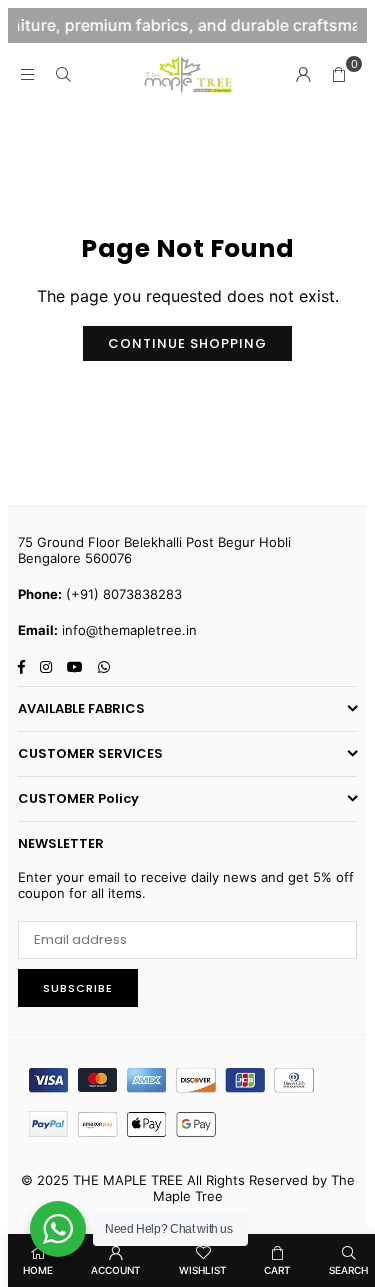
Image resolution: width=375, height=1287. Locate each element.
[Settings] (303, 74)
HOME (38, 1270)
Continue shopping (187, 343)
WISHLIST (203, 1270)
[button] (339, 74)
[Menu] (27, 74)
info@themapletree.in (129, 630)
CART (277, 1270)
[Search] (63, 74)
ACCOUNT (116, 1270)
